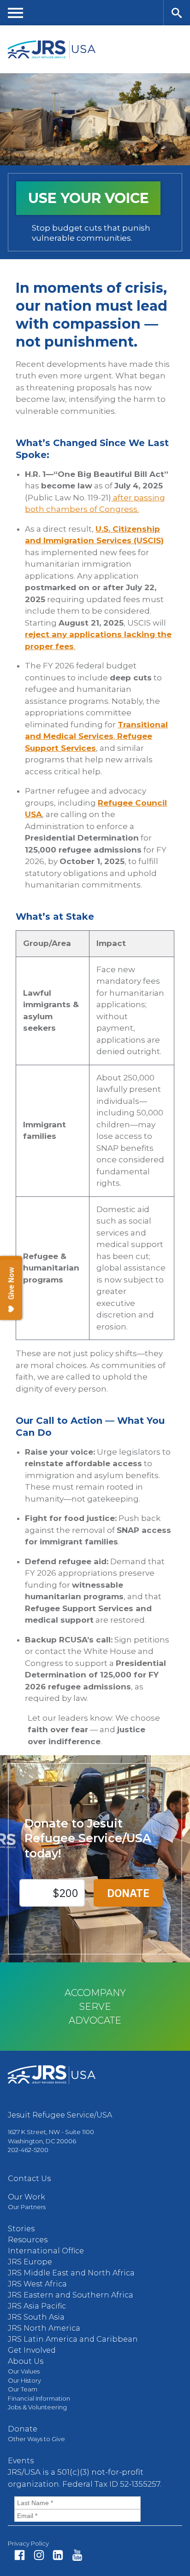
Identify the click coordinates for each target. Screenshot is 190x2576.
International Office (46, 2251)
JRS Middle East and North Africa (71, 2273)
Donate (23, 2429)
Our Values (24, 2371)
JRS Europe (30, 2262)
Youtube (77, 2555)
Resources (28, 2240)
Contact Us (29, 2179)
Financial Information (39, 2398)
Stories (21, 2229)
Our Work (27, 2197)
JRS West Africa (37, 2284)
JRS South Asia (36, 2317)
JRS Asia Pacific (37, 2306)
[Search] (177, 13)
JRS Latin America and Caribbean (73, 2339)
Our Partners (27, 2207)
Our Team (23, 2389)
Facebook (20, 2555)
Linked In (58, 2555)
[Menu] (16, 13)
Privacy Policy (28, 2543)
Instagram (39, 2555)
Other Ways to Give (36, 2439)
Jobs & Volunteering (37, 2407)
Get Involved (32, 2350)
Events (21, 2461)
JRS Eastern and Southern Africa (71, 2295)
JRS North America (44, 2328)
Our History (24, 2380)
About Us (26, 2361)
